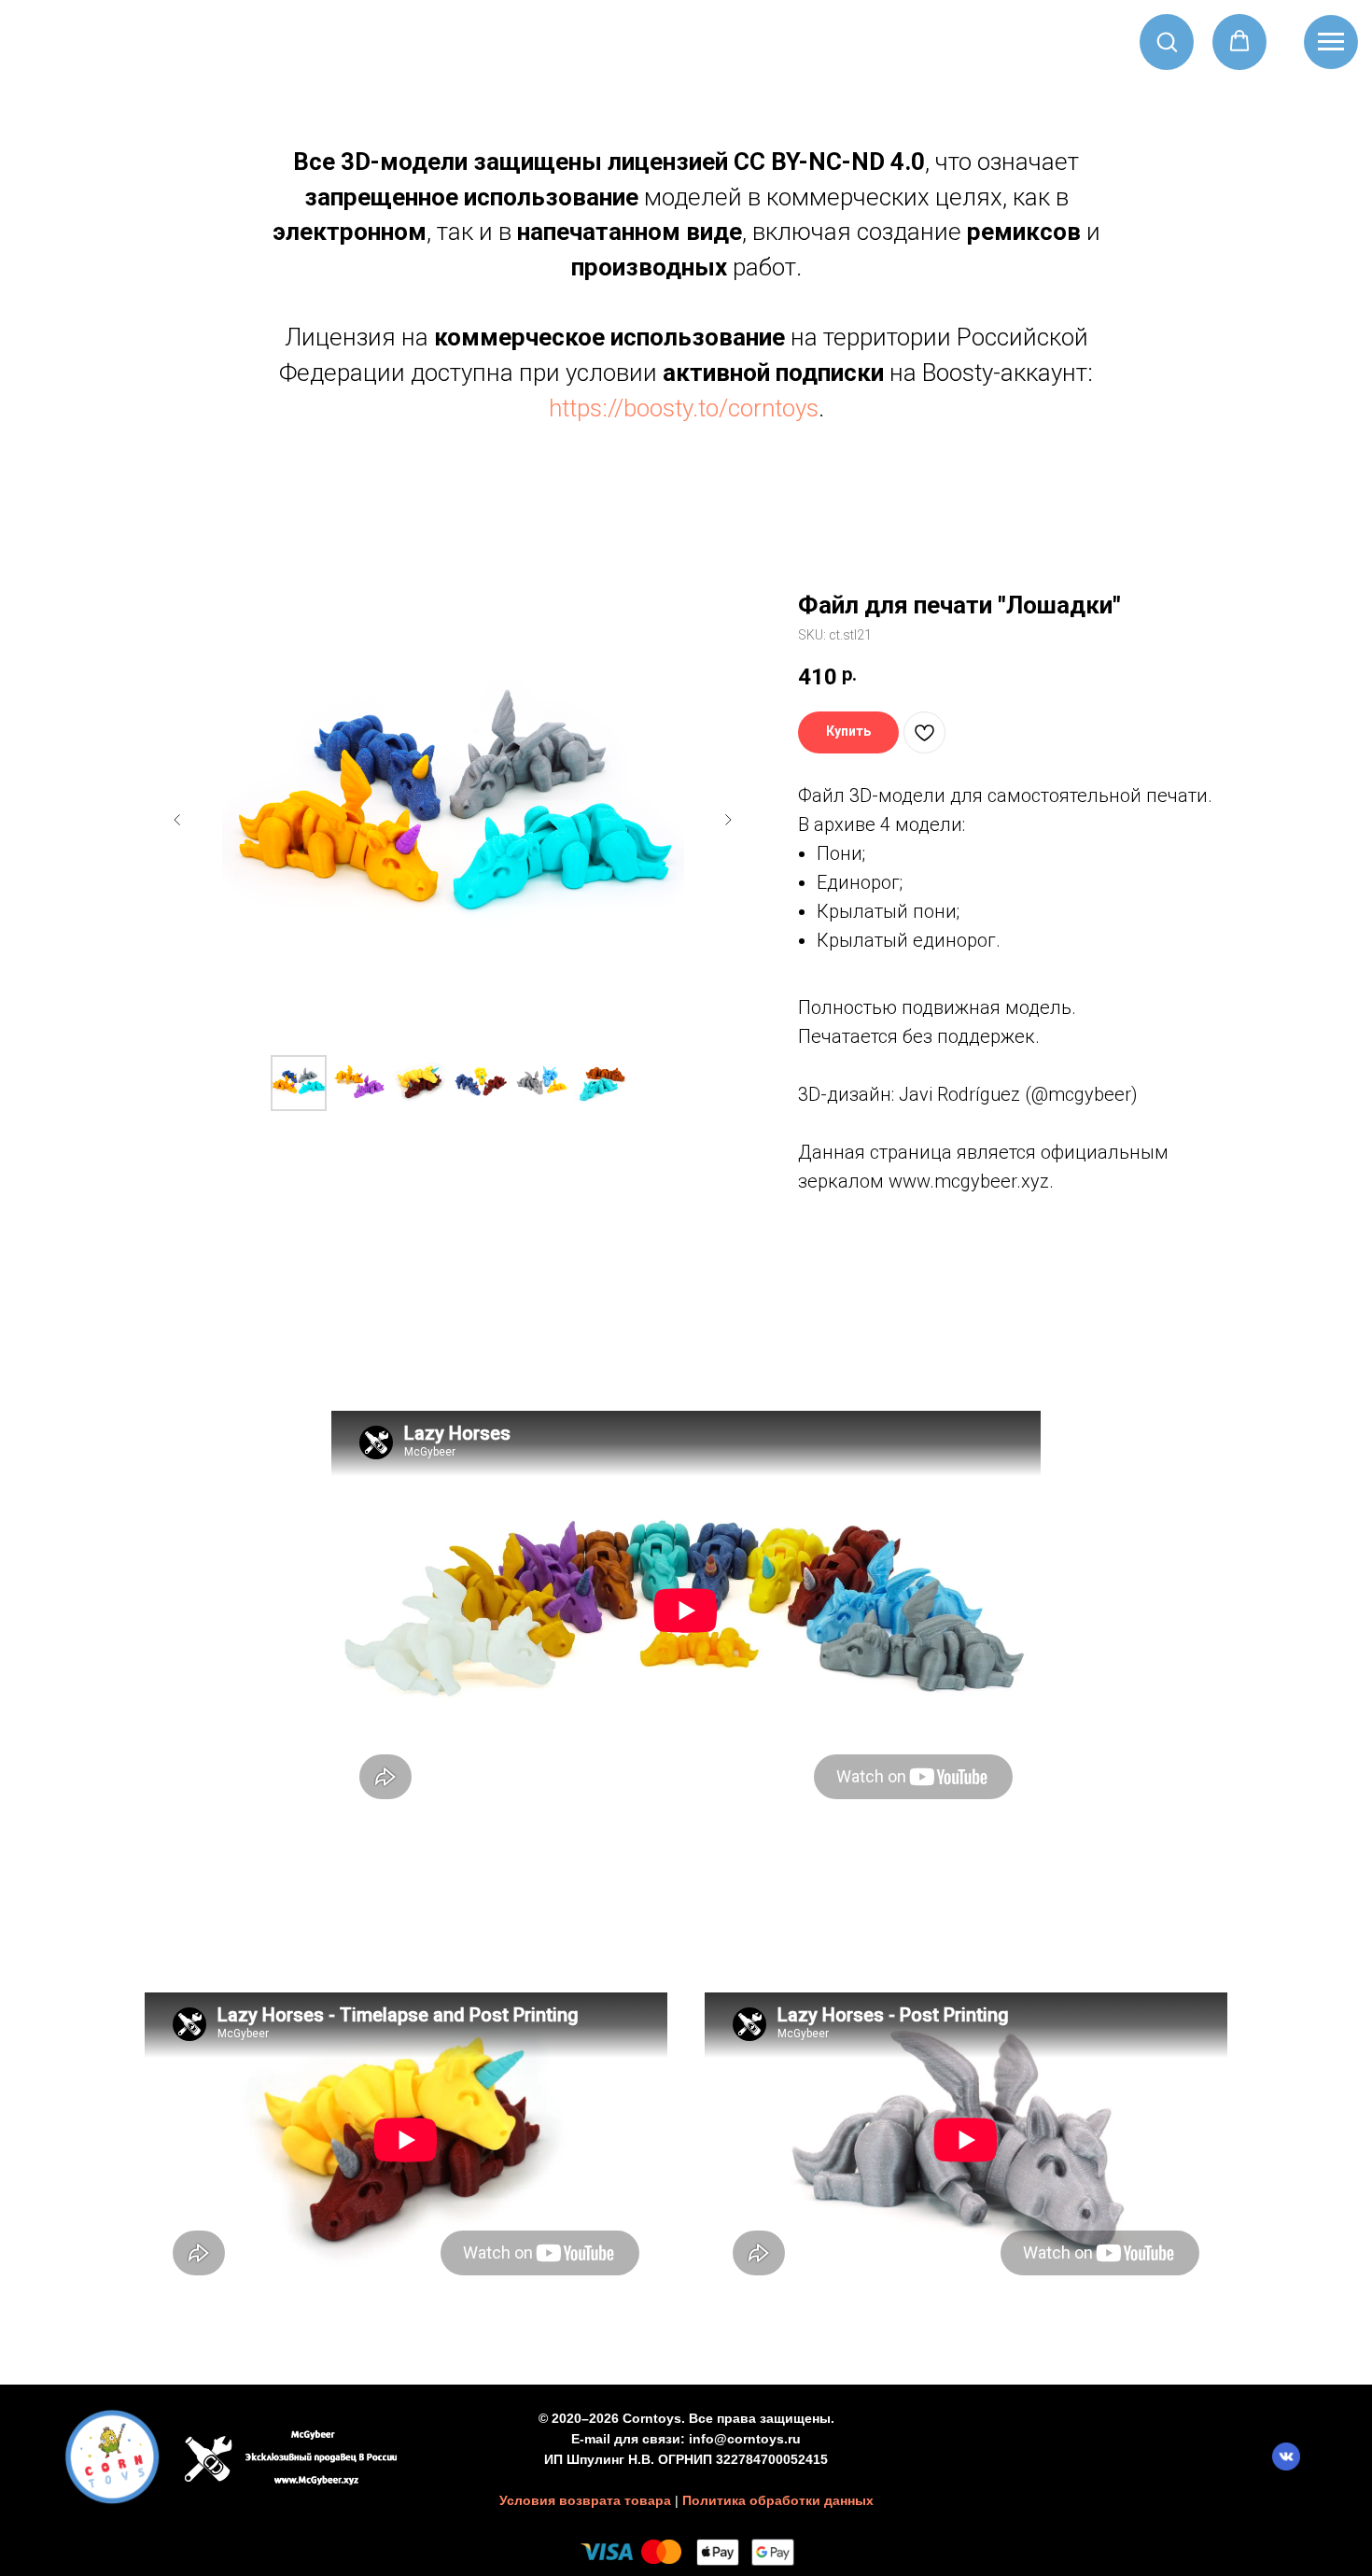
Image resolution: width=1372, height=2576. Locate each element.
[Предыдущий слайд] (177, 820)
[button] (1167, 41)
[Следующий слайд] (728, 820)
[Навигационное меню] (1331, 42)
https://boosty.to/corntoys (684, 408)
